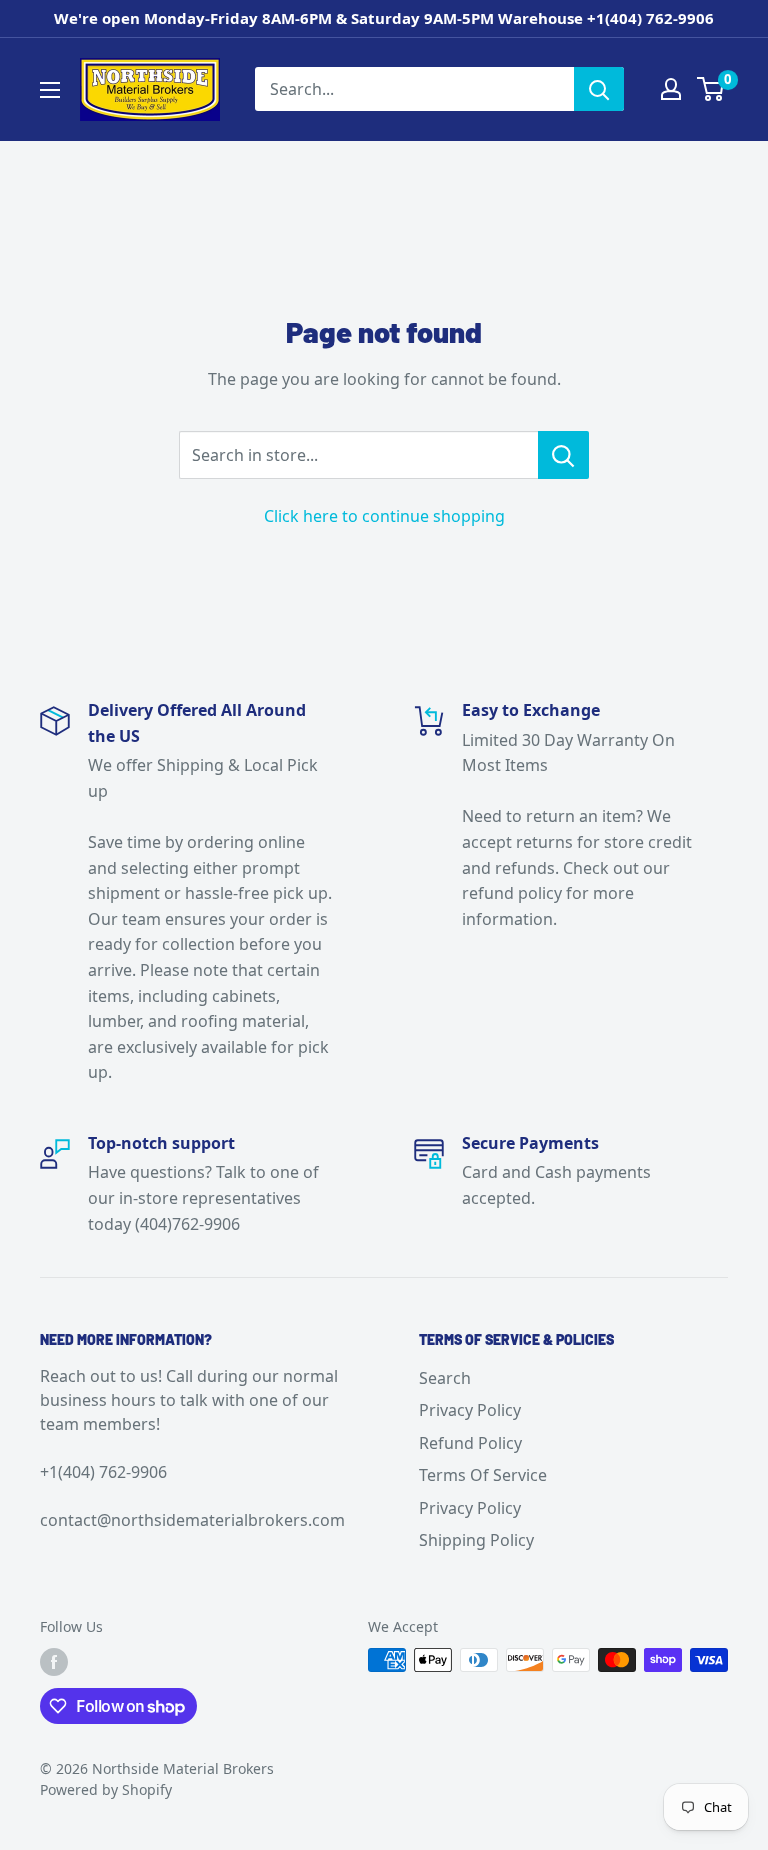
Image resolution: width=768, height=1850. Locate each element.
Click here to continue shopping (384, 516)
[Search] (599, 89)
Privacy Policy (470, 1410)
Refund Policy (470, 1443)
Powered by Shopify (106, 1789)
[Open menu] (50, 90)
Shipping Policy (476, 1540)
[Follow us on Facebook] (54, 1662)
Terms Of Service (483, 1475)
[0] (711, 89)
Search (445, 1378)
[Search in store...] (563, 455)
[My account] (671, 89)
